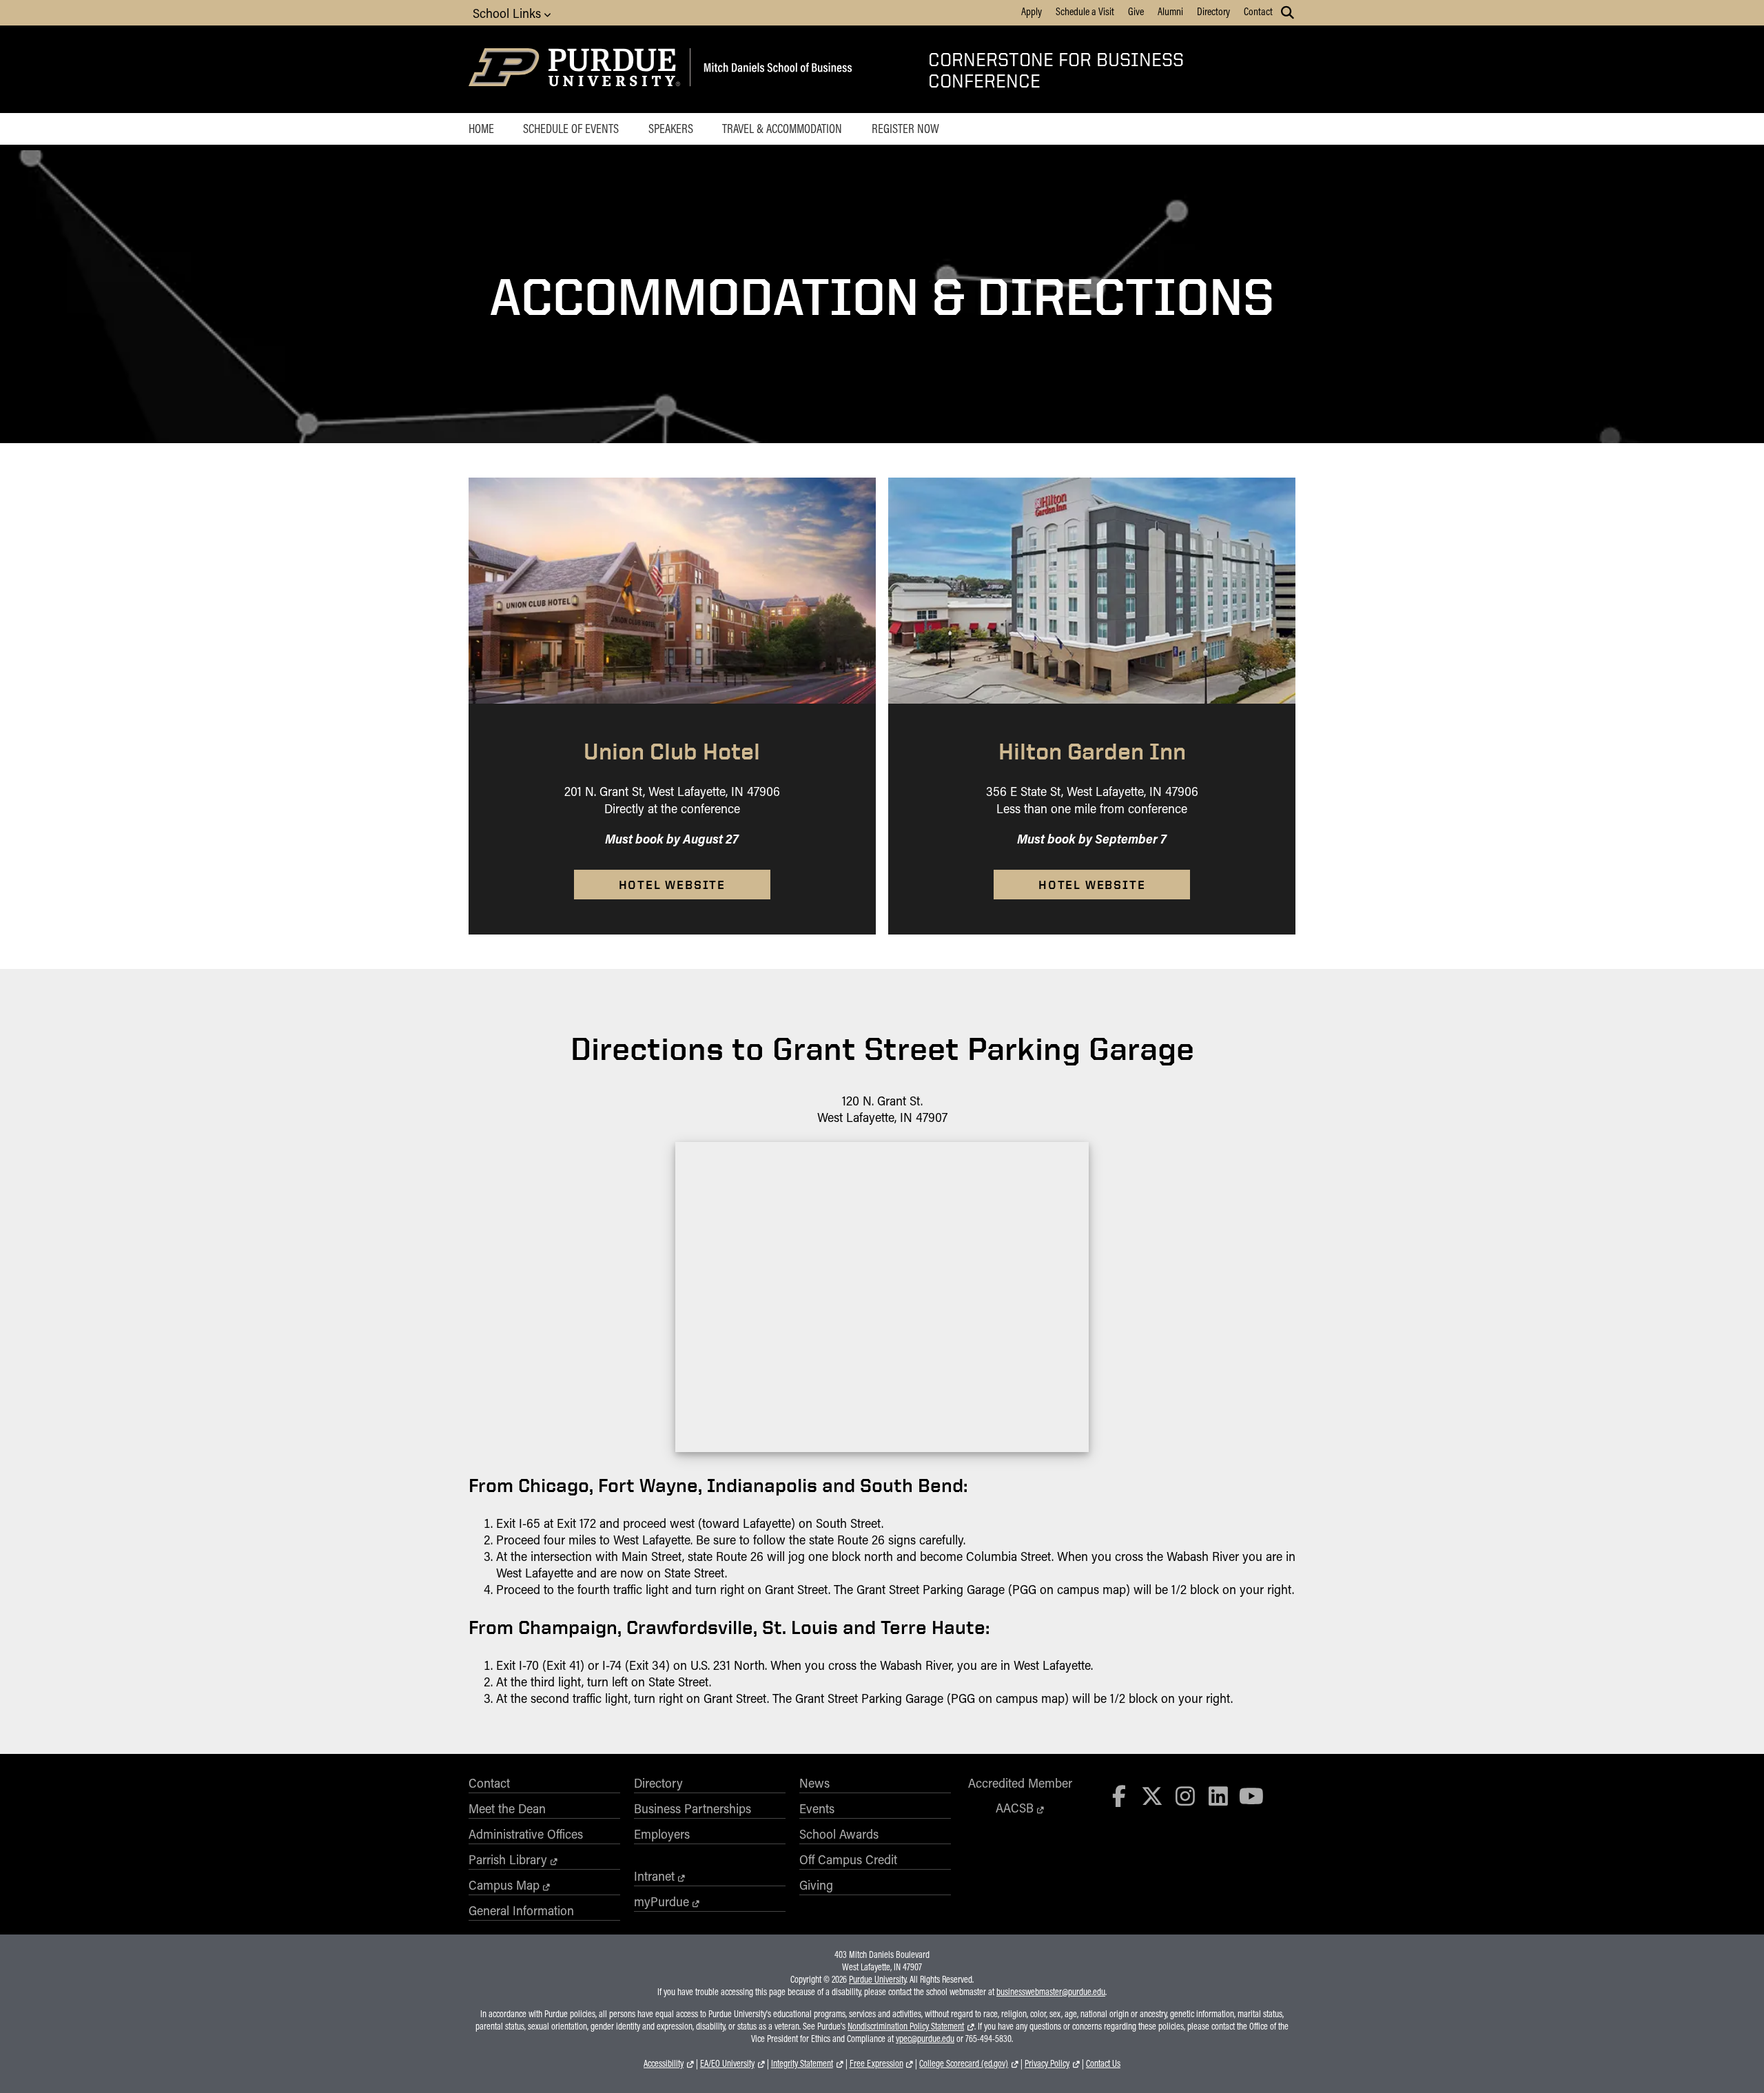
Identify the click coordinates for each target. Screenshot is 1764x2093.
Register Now (905, 128)
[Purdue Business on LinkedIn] (1218, 1796)
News (814, 1783)
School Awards (839, 1834)
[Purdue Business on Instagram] (1185, 1796)
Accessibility (664, 2063)
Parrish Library (508, 1859)
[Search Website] (1288, 12)
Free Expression (876, 2063)
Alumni (1170, 11)
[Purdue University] (577, 69)
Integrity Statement (802, 2063)
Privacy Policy (1047, 2063)
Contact (1258, 11)
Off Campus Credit (848, 1859)
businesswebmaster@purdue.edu (1051, 1992)
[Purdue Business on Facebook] (1120, 1796)
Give (1136, 11)
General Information (521, 1910)
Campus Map (504, 1885)
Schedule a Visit (1085, 11)
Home (481, 128)
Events (817, 1808)
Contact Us (1103, 2063)
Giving (816, 1885)
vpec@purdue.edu (925, 2039)
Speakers (671, 128)
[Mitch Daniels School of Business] (776, 69)
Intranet (654, 1876)
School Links (509, 13)
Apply (1032, 11)
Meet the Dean (507, 1808)
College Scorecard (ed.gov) (964, 2063)
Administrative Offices (526, 1834)
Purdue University (878, 1979)
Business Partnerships (693, 1808)
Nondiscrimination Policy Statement (906, 2026)
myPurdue (661, 1901)
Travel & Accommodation (782, 128)
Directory (1213, 11)
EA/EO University (727, 2063)
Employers (662, 1834)
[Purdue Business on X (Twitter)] (1152, 1796)
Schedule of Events (571, 128)
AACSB (1015, 1808)
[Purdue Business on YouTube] (1251, 1796)
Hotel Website (672, 885)
